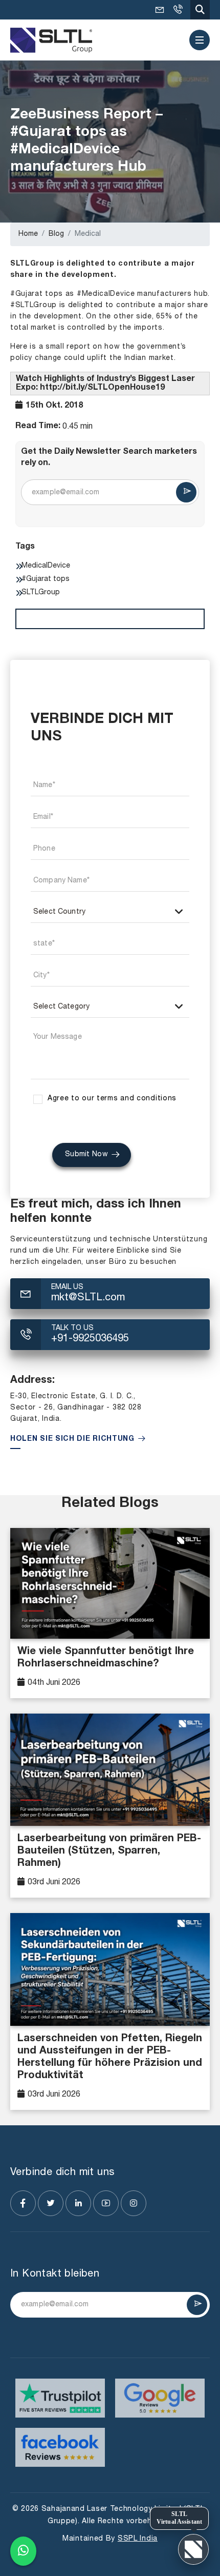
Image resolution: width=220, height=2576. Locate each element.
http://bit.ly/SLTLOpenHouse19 (102, 388)
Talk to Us (72, 1328)
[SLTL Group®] (51, 40)
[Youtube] (106, 2203)
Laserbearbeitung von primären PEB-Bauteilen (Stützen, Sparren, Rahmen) (109, 1851)
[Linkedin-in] (78, 2203)
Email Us (67, 1287)
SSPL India (138, 2539)
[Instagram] (134, 2203)
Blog (56, 234)
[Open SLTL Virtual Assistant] (193, 2549)
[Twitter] (51, 2203)
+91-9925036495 (178, 10)
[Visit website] (60, 2398)
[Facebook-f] (23, 2203)
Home (28, 234)
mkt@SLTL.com (160, 10)
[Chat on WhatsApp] (23, 2549)
